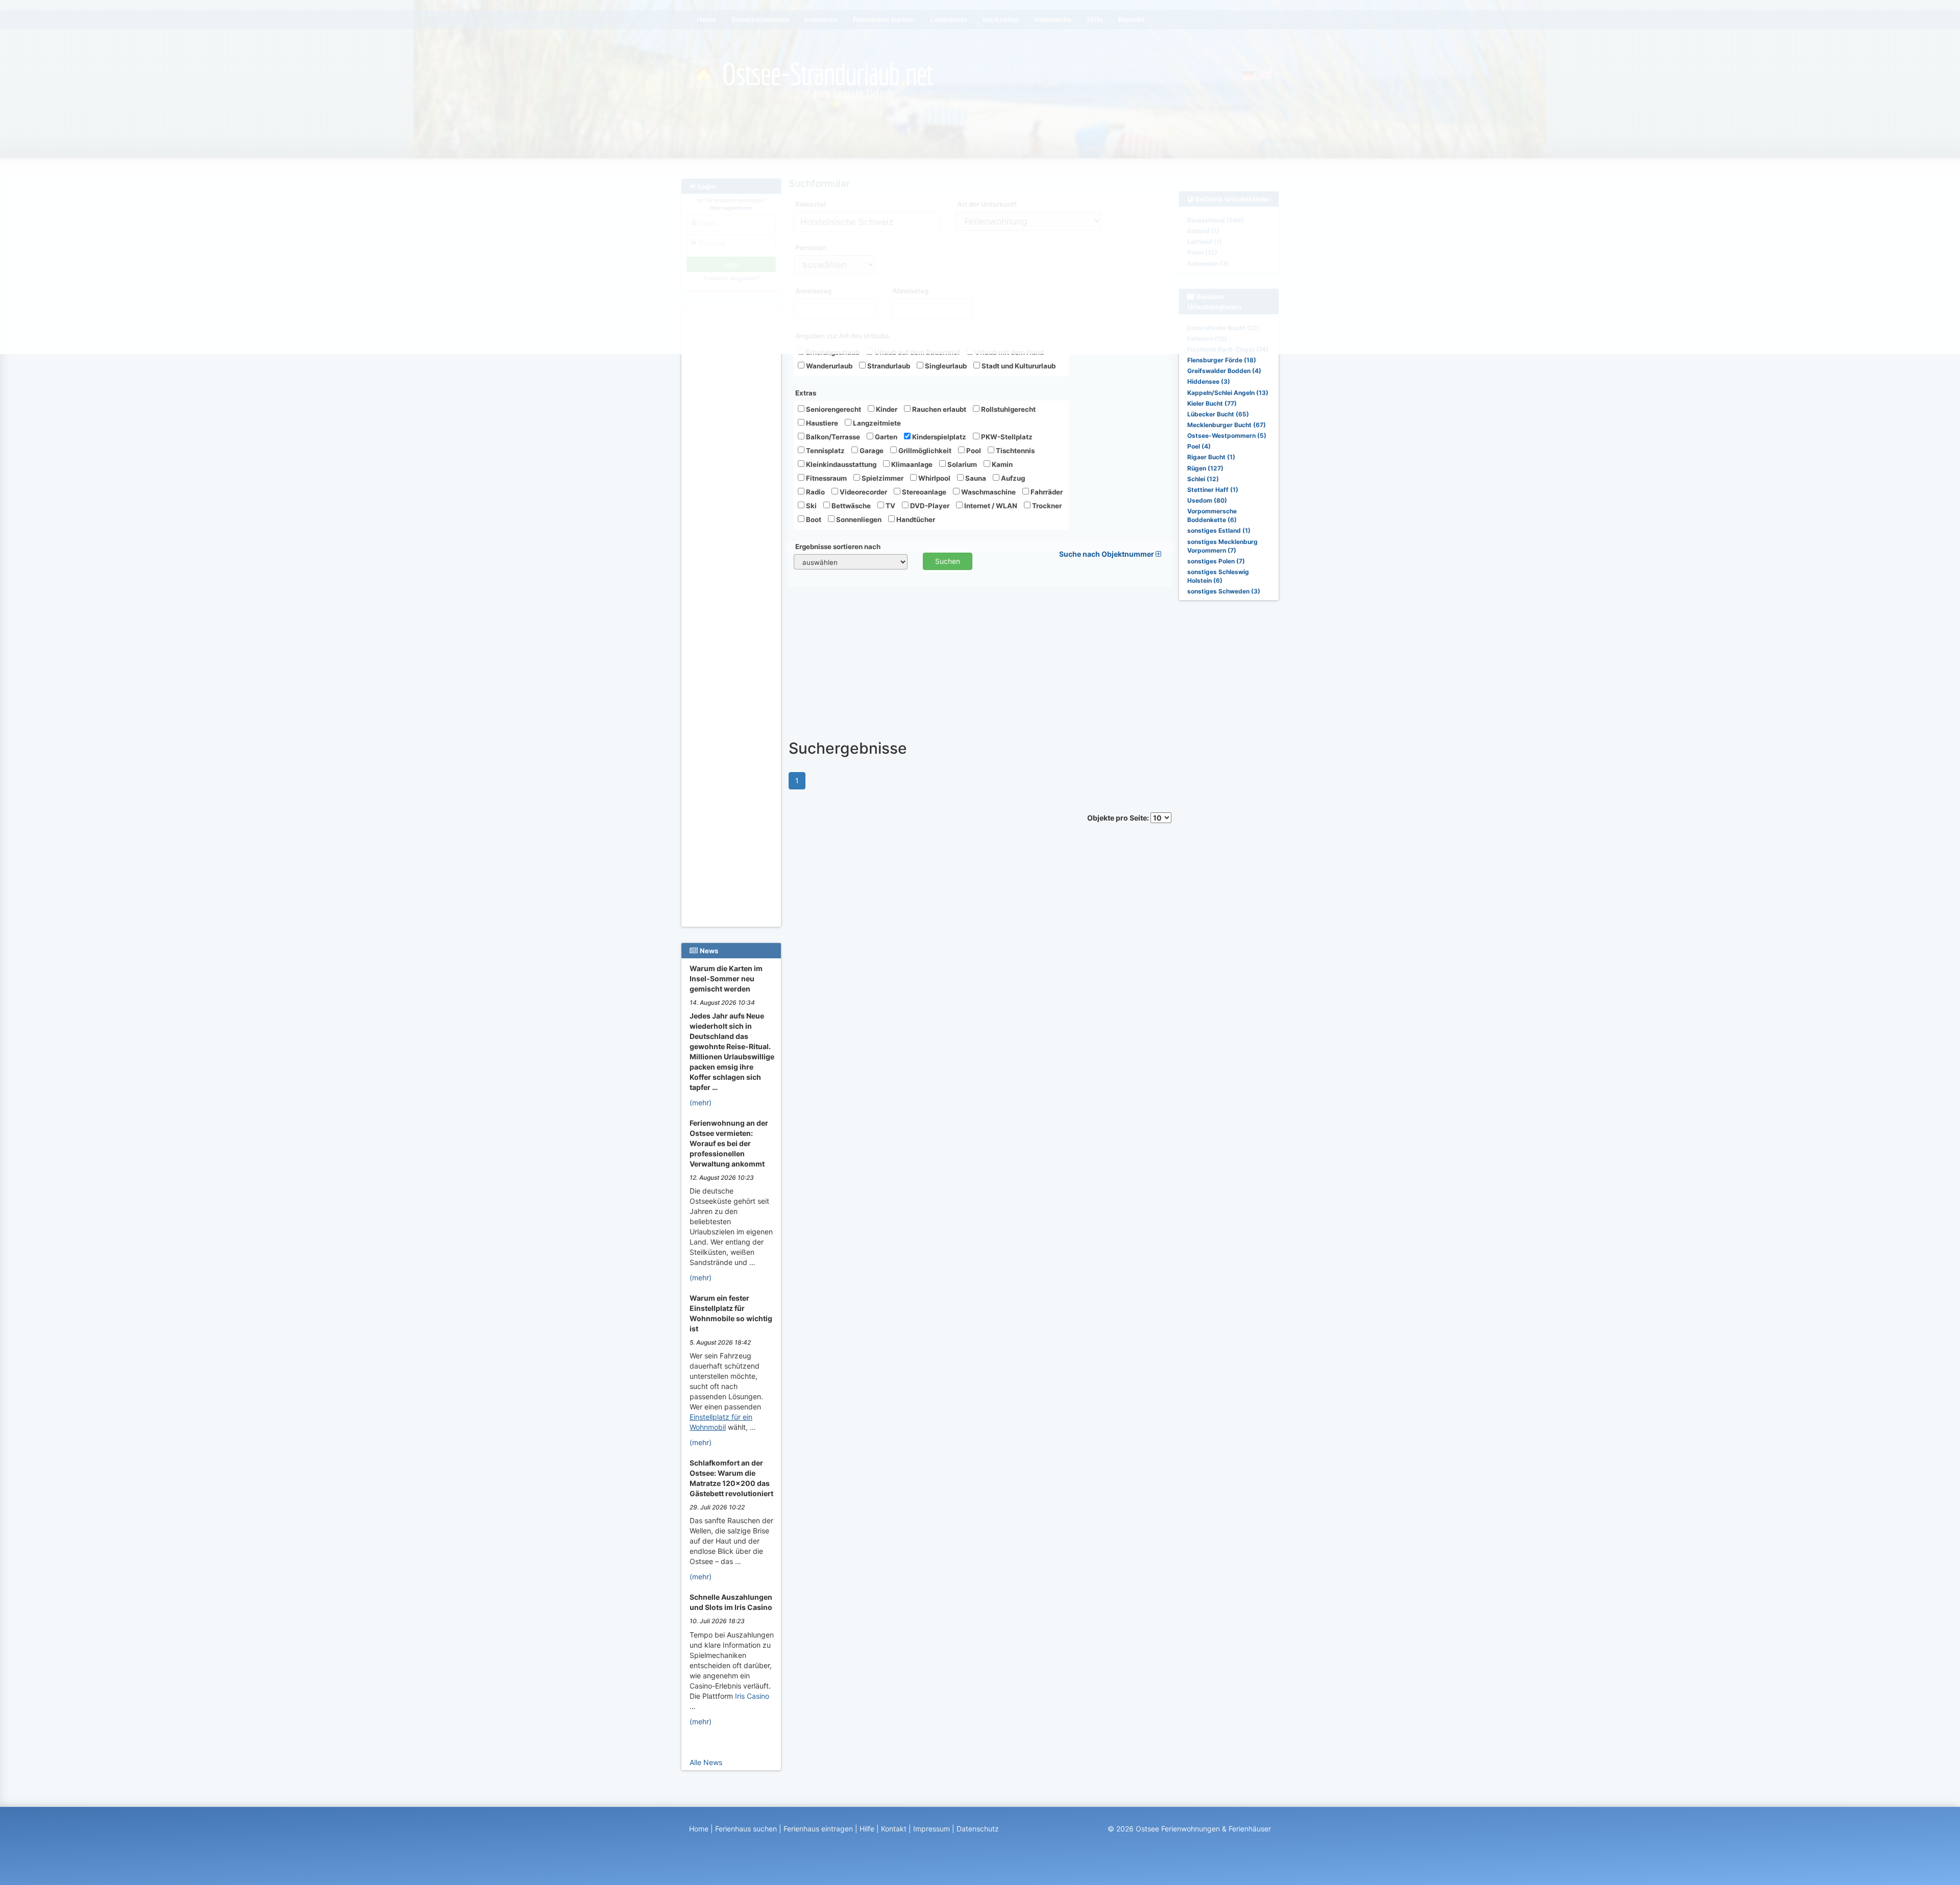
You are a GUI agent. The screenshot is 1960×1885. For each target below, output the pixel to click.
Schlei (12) (1203, 479)
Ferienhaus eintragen (818, 1829)
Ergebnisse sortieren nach (838, 547)
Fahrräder (1046, 492)
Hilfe (867, 1829)
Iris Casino (752, 1696)
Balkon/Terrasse (832, 437)
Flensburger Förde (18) (1222, 360)
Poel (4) (1199, 446)
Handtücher (915, 519)
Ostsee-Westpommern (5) (1227, 436)
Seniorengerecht (833, 409)
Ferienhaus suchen (746, 1829)
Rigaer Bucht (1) (1211, 457)
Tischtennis (1014, 451)
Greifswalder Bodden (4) (1224, 371)
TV (890, 506)
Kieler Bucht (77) (1212, 403)
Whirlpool (934, 478)
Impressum (932, 1829)
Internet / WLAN (990, 506)
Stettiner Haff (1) (1213, 490)
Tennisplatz (825, 451)
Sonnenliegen (858, 519)
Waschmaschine (988, 492)
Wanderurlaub (828, 366)
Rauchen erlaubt (938, 409)
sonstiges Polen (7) (1216, 561)
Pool (973, 451)
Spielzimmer (882, 478)
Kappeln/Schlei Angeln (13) (1228, 393)
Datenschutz (978, 1829)
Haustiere (821, 423)
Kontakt (894, 1829)
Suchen (948, 561)
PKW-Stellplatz (1006, 437)
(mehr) (701, 1102)
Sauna (975, 478)
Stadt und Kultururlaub (1018, 366)
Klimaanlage (911, 464)
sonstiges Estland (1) (1219, 530)
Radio (815, 492)
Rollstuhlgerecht (1008, 409)
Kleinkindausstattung (840, 464)
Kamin (1001, 464)
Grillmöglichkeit (924, 451)
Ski (811, 506)
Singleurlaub (945, 366)
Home (699, 1829)
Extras (806, 393)
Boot (813, 519)
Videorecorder (863, 492)
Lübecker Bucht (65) (1218, 414)
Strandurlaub (888, 366)
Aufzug (1012, 478)
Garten (885, 437)
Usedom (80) (1207, 500)
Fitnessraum (826, 478)
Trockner (1046, 506)
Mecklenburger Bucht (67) (1227, 425)
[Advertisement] (733, 465)
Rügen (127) (1205, 468)
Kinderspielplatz (938, 437)
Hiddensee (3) (1209, 381)
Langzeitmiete (876, 423)
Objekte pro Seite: (1119, 818)
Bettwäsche (850, 506)
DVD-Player (929, 506)
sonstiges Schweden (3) (1224, 591)
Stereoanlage (923, 492)
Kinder (886, 409)
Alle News (706, 1762)
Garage (871, 451)
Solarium (961, 464)
